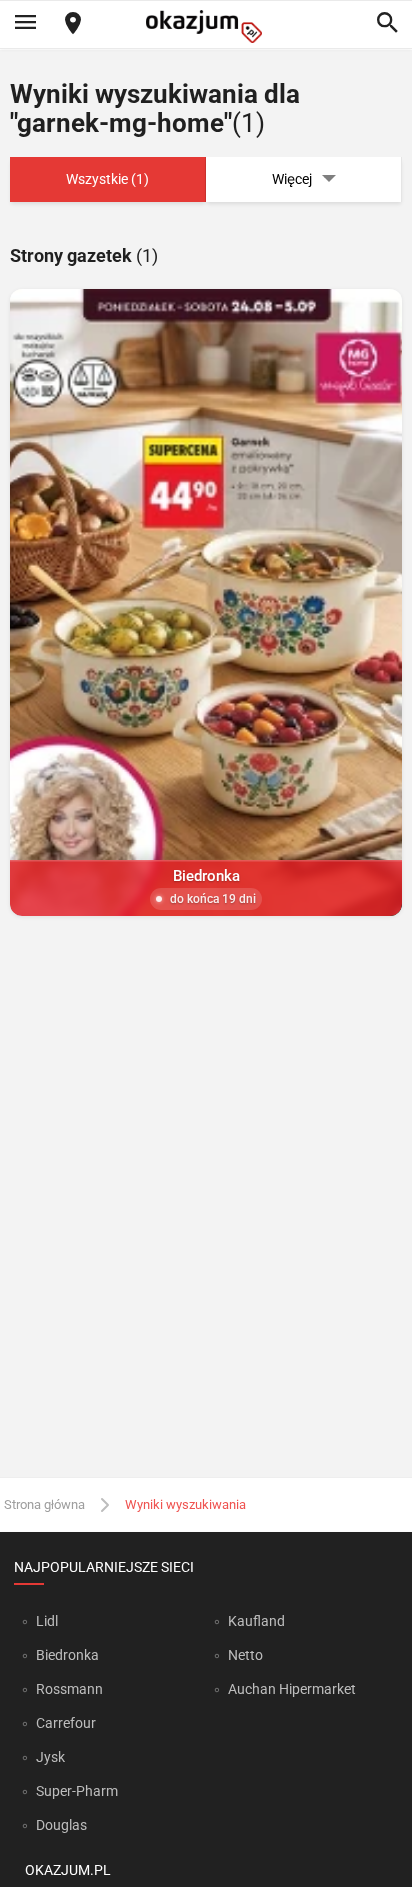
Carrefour (66, 1723)
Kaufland (256, 1621)
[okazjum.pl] (206, 26)
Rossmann (69, 1689)
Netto (245, 1655)
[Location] (73, 24)
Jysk (50, 1757)
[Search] (387, 24)
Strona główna (44, 1504)
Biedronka (67, 1655)
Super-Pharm (77, 1791)
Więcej (292, 179)
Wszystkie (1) (107, 179)
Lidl (47, 1621)
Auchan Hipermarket (292, 1689)
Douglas (61, 1825)
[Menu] (25, 24)
